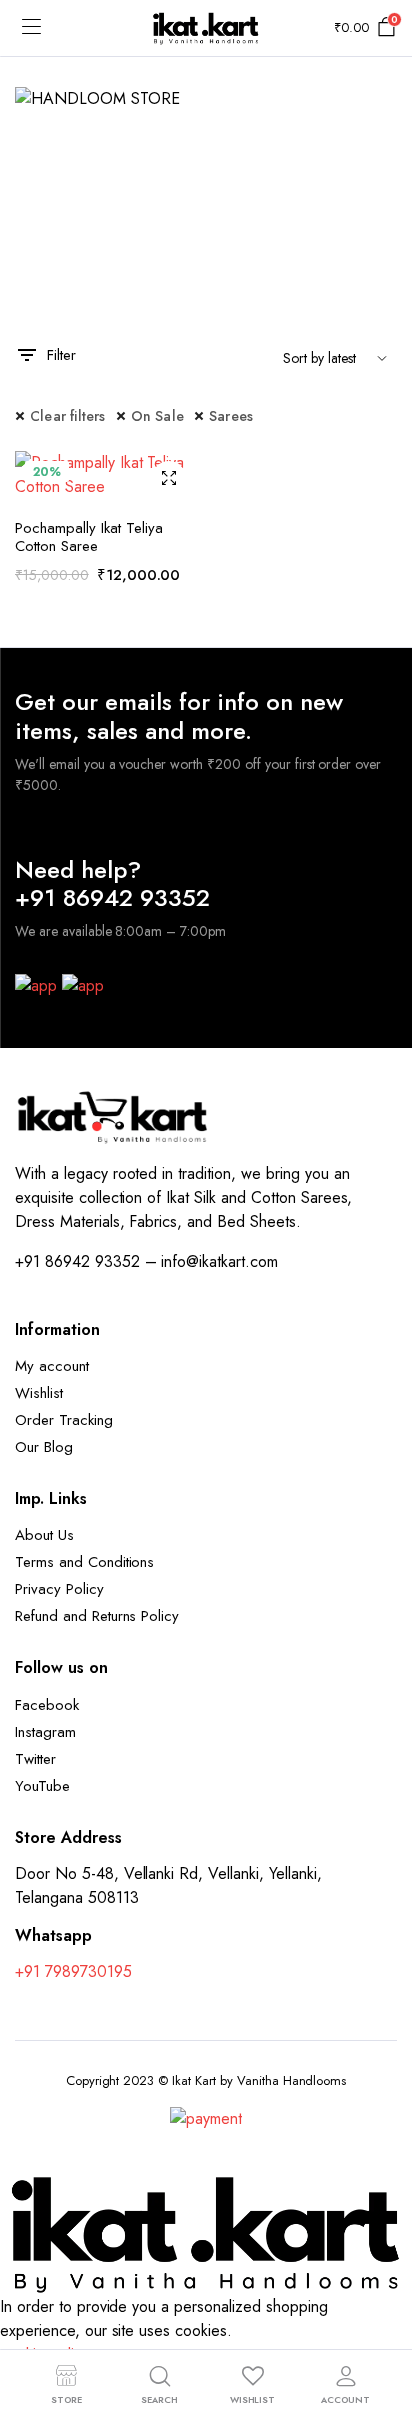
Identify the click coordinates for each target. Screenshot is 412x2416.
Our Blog (44, 1447)
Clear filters (68, 416)
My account (52, 1366)
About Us (44, 1535)
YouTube (42, 1786)
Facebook (47, 1705)
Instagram (45, 1732)
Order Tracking (64, 1420)
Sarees (231, 416)
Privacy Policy (59, 1589)
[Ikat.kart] (206, 28)
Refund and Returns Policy (97, 1616)
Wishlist (39, 1393)
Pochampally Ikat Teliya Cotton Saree (89, 537)
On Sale (157, 416)
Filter (61, 355)
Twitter (35, 1759)
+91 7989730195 (73, 1971)
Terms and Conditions (84, 1562)
